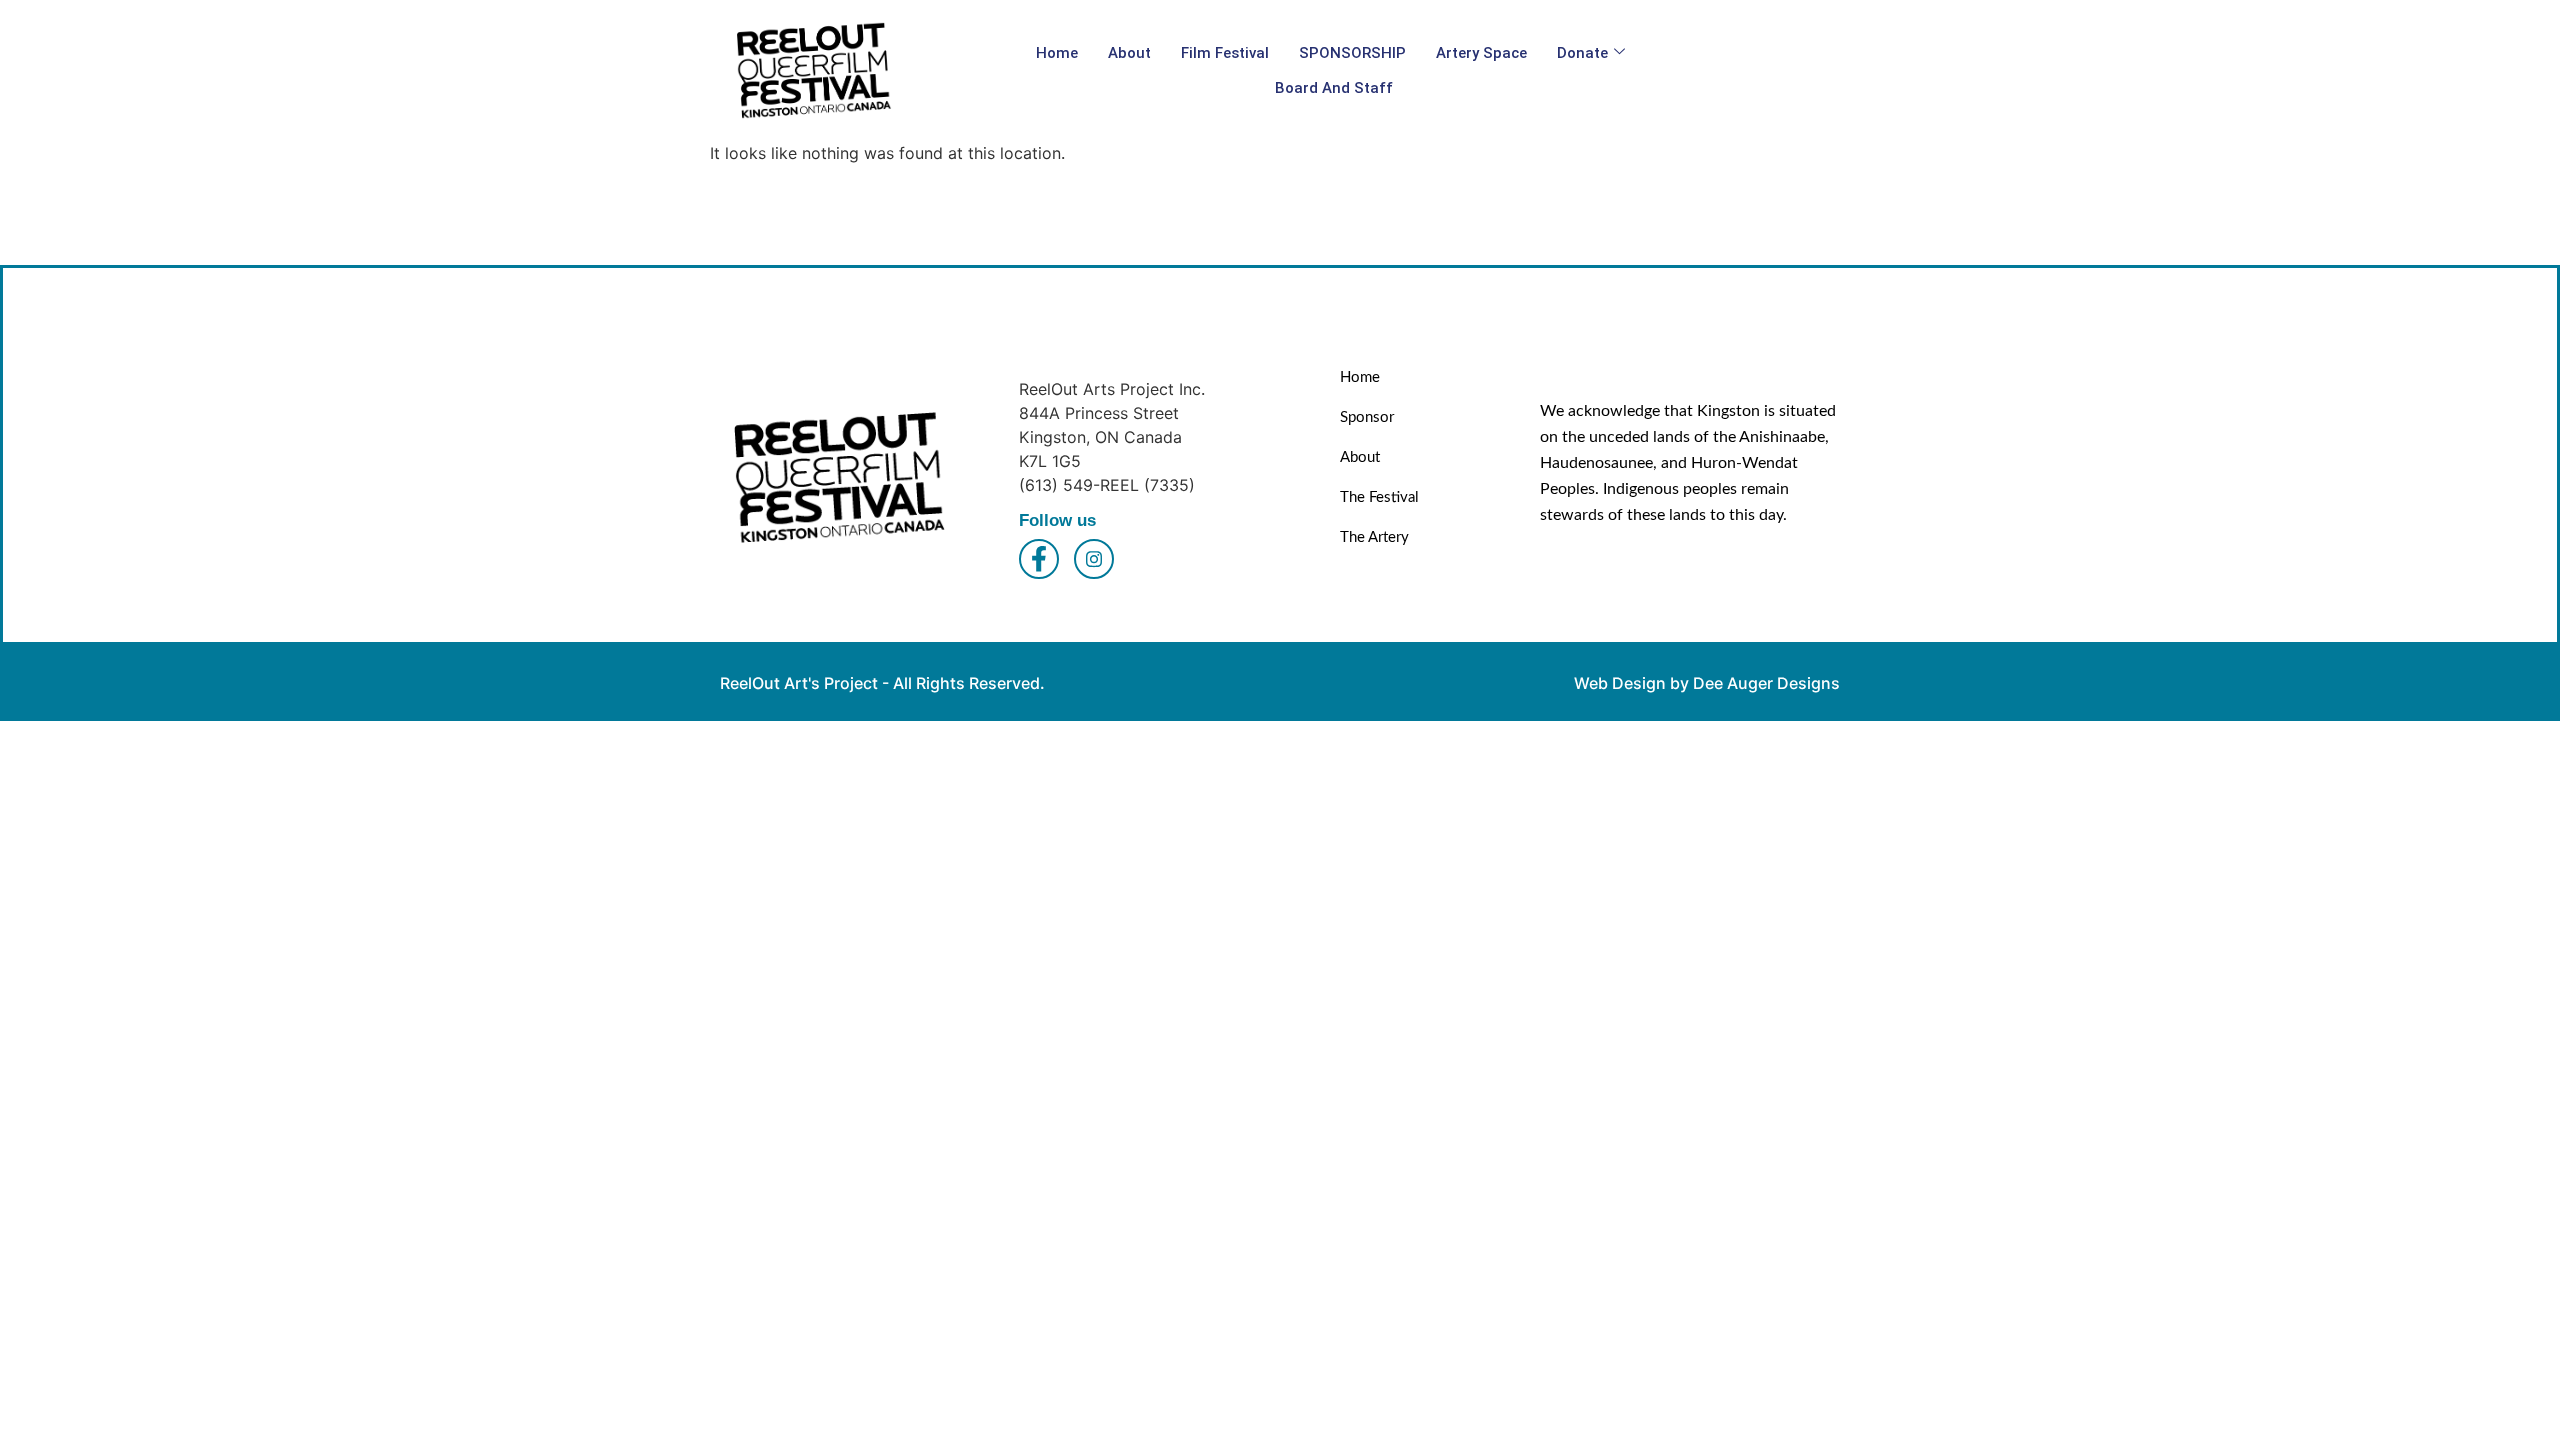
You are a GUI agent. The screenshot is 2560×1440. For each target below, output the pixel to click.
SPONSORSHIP (1352, 53)
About (1129, 53)
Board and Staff (1334, 88)
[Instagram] (1094, 559)
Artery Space (1481, 53)
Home (1057, 53)
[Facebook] (1039, 559)
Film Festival (1225, 53)
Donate (1582, 53)
